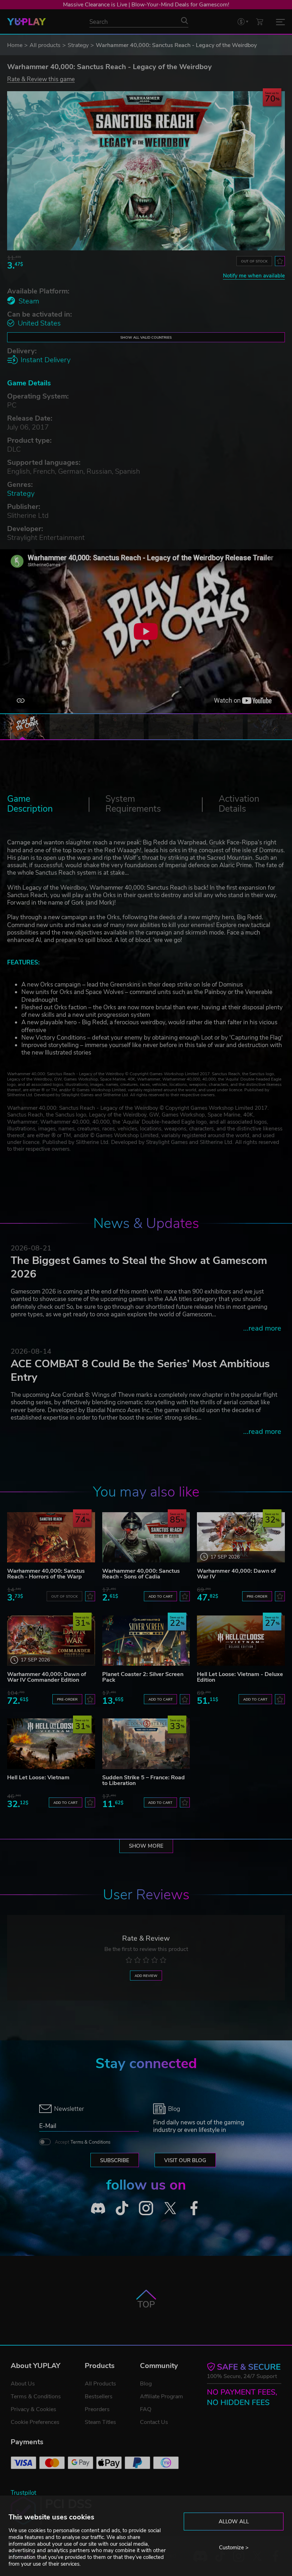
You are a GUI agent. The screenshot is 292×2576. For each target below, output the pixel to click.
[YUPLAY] (27, 22)
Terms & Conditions (90, 2142)
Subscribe (115, 2160)
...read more (262, 1328)
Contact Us (154, 2422)
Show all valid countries (146, 337)
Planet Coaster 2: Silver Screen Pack (143, 1677)
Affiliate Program (161, 2397)
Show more (146, 1846)
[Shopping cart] (260, 22)
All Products (100, 2384)
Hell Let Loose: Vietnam (38, 1778)
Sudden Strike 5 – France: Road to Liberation (144, 1780)
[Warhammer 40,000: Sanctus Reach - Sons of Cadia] (146, 1537)
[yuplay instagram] (146, 2208)
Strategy (78, 45)
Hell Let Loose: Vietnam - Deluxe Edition (240, 1677)
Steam (29, 301)
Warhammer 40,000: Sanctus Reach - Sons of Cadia (141, 1574)
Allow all (234, 2522)
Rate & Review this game (41, 79)
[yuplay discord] (98, 2208)
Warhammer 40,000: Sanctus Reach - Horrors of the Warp (46, 1574)
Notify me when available (254, 276)
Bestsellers (99, 2397)
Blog (146, 2384)
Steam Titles (100, 2422)
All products (45, 45)
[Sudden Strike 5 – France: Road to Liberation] (146, 1744)
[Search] (184, 21)
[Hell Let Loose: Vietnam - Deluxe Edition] (241, 1641)
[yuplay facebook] (194, 2208)
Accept (83, 2142)
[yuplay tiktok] (122, 2208)
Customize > (234, 2548)
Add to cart (161, 1596)
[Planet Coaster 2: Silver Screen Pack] (146, 1641)
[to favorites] (280, 261)
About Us (23, 2384)
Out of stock (254, 261)
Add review (146, 1976)
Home (15, 45)
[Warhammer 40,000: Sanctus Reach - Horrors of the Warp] (51, 1537)
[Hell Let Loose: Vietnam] (51, 1744)
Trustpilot (24, 2493)
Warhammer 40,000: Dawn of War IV (236, 1574)
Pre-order (257, 1596)
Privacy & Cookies (33, 2409)
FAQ (146, 2409)
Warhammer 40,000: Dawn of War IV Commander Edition (47, 1677)
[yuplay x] (170, 2208)
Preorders (97, 2409)
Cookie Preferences (35, 2422)
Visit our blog (185, 2160)
